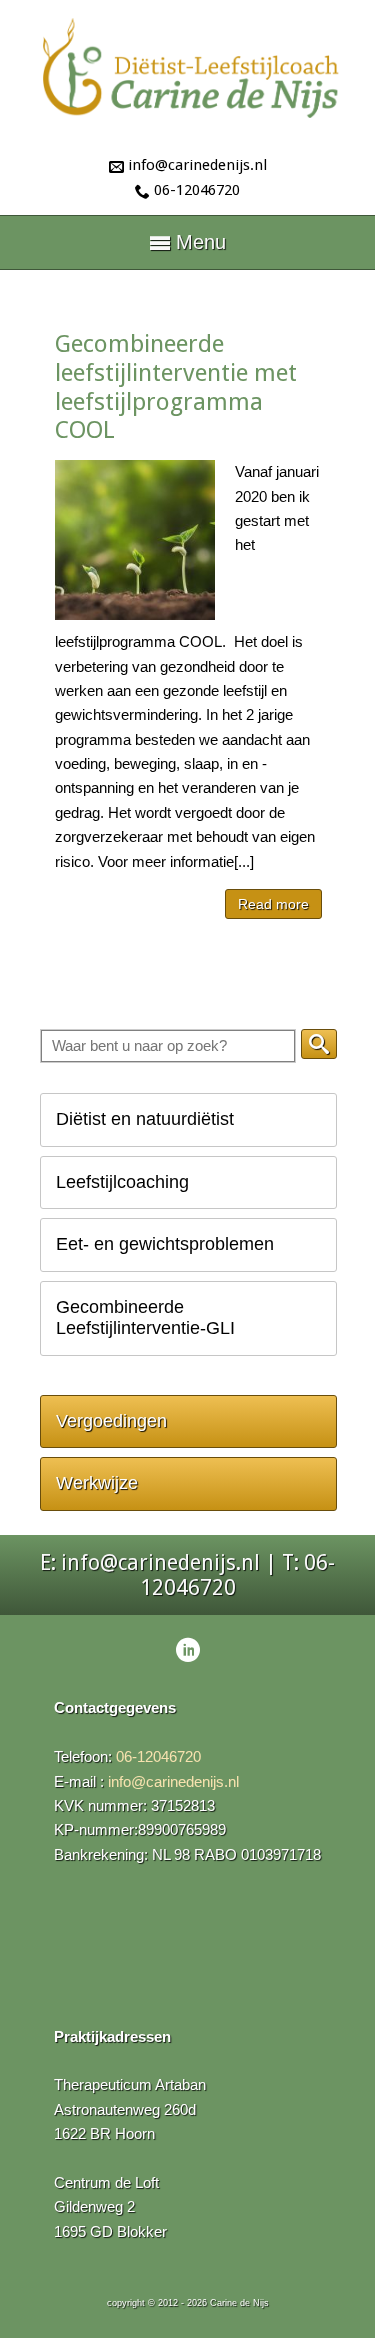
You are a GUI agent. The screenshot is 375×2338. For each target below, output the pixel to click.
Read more (273, 904)
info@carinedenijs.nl (197, 165)
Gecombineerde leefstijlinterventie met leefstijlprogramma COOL (176, 387)
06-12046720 (197, 190)
